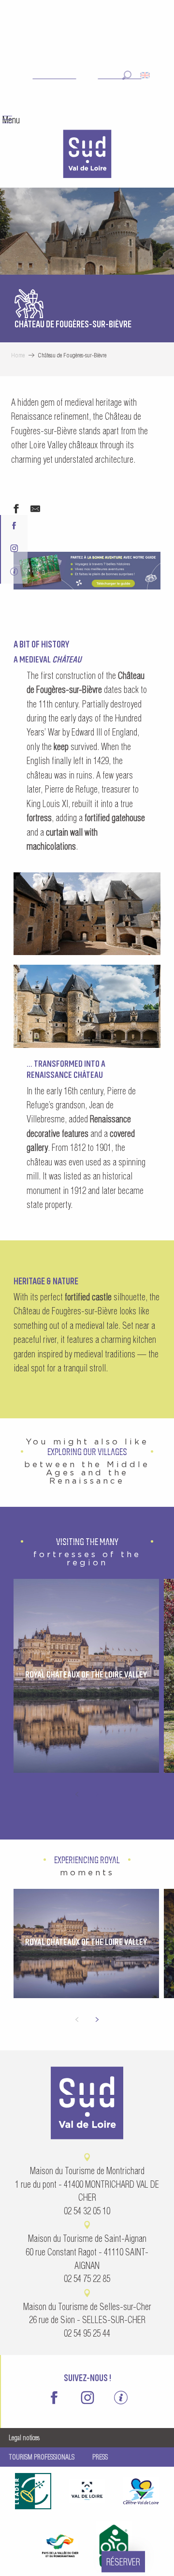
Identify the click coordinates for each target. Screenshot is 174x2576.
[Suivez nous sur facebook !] (14, 526)
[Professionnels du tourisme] (14, 572)
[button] (127, 75)
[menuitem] (87, 155)
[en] (146, 75)
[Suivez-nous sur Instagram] (14, 550)
